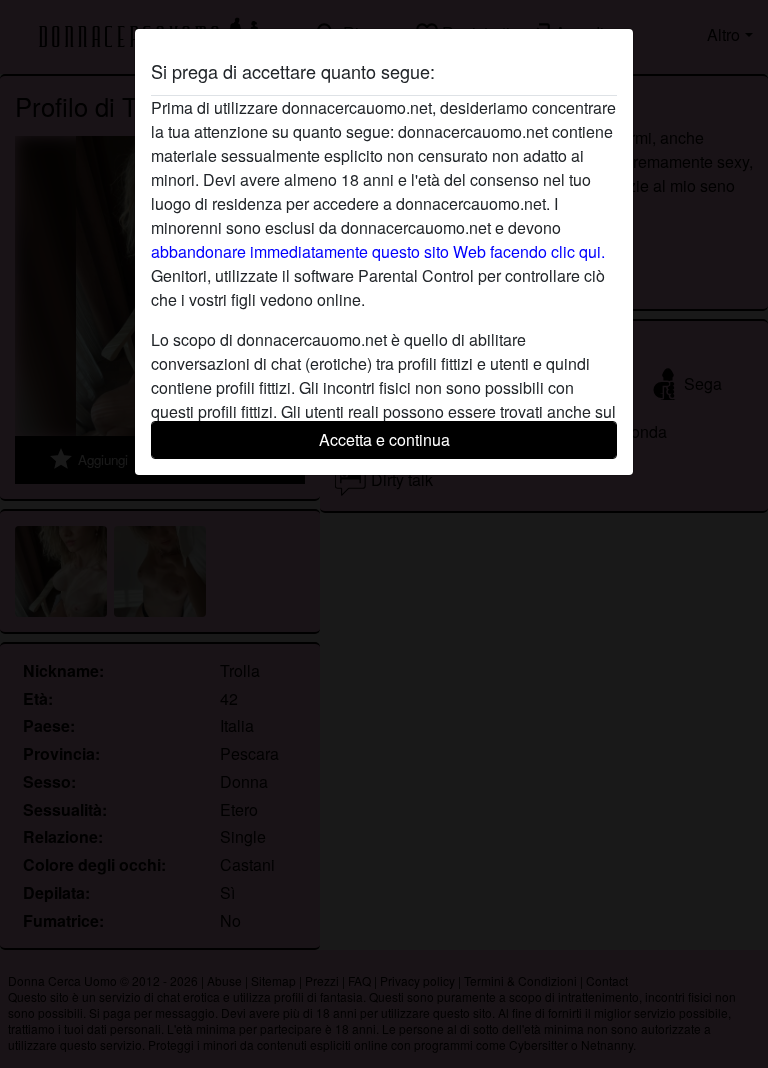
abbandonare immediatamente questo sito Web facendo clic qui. (378, 251)
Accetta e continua (384, 439)
